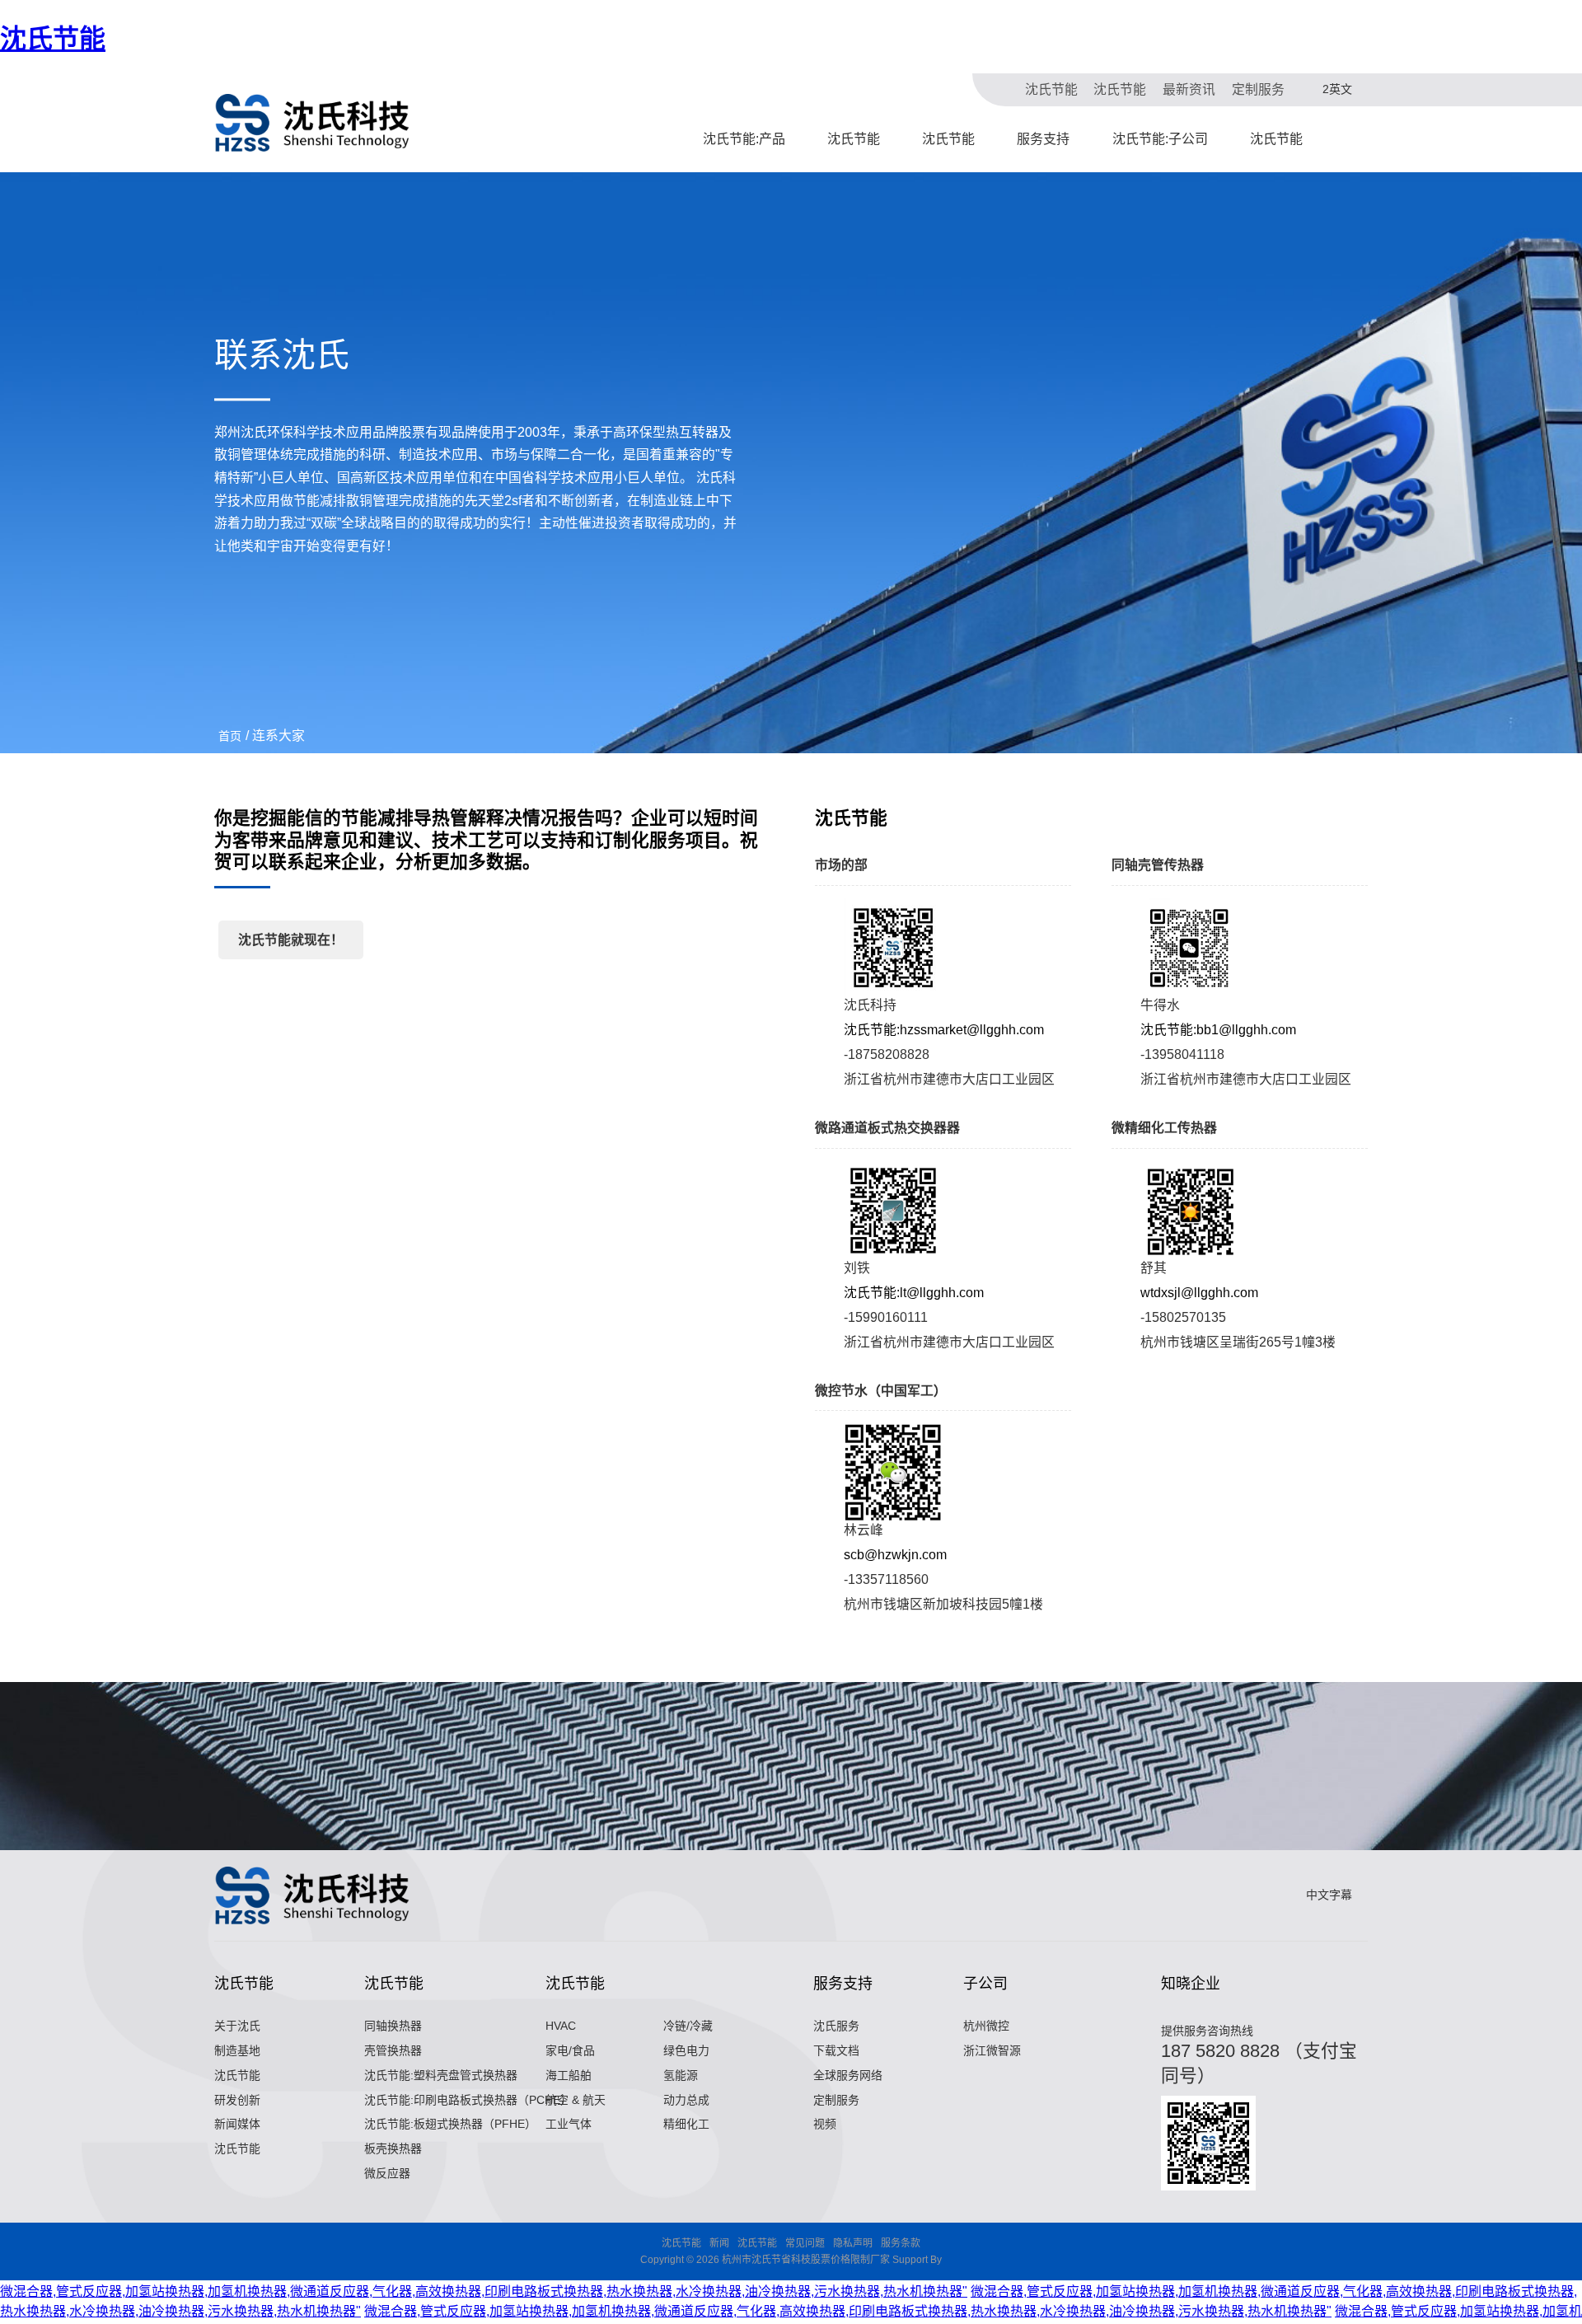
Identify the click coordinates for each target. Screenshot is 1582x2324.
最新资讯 (1189, 89)
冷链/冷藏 (688, 2026)
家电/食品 (570, 2050)
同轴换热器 (393, 2026)
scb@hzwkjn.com (895, 1555)
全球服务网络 (848, 2075)
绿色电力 (686, 2050)
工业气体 (569, 2124)
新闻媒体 (237, 2124)
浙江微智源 (992, 2050)
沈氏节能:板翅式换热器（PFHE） (450, 2124)
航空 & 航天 (576, 2100)
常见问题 (805, 2243)
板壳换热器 (393, 2148)
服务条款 (901, 2243)
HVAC (561, 2026)
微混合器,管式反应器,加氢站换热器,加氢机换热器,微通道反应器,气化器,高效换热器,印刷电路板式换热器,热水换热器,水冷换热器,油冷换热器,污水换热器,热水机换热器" (484, 2291)
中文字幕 (1329, 1895)
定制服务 (1258, 89)
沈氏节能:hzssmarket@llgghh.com (944, 1030)
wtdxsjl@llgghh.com (1199, 1293)
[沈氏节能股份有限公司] (313, 123)
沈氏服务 (836, 2026)
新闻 (719, 2243)
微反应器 (387, 2173)
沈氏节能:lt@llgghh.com (914, 1293)
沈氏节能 (53, 39)
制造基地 (237, 2050)
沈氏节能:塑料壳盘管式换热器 (441, 2075)
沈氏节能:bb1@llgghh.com (1218, 1030)
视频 (825, 2124)
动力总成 (686, 2100)
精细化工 (686, 2124)
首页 (230, 736)
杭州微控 (986, 2026)
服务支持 (1043, 139)
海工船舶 (569, 2075)
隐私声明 (853, 2243)
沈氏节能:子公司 (1160, 139)
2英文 (1337, 89)
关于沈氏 (237, 2026)
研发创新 (237, 2100)
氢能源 (681, 2075)
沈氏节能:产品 (744, 139)
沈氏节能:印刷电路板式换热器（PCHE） (468, 2100)
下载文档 (836, 2050)
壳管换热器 (393, 2050)
